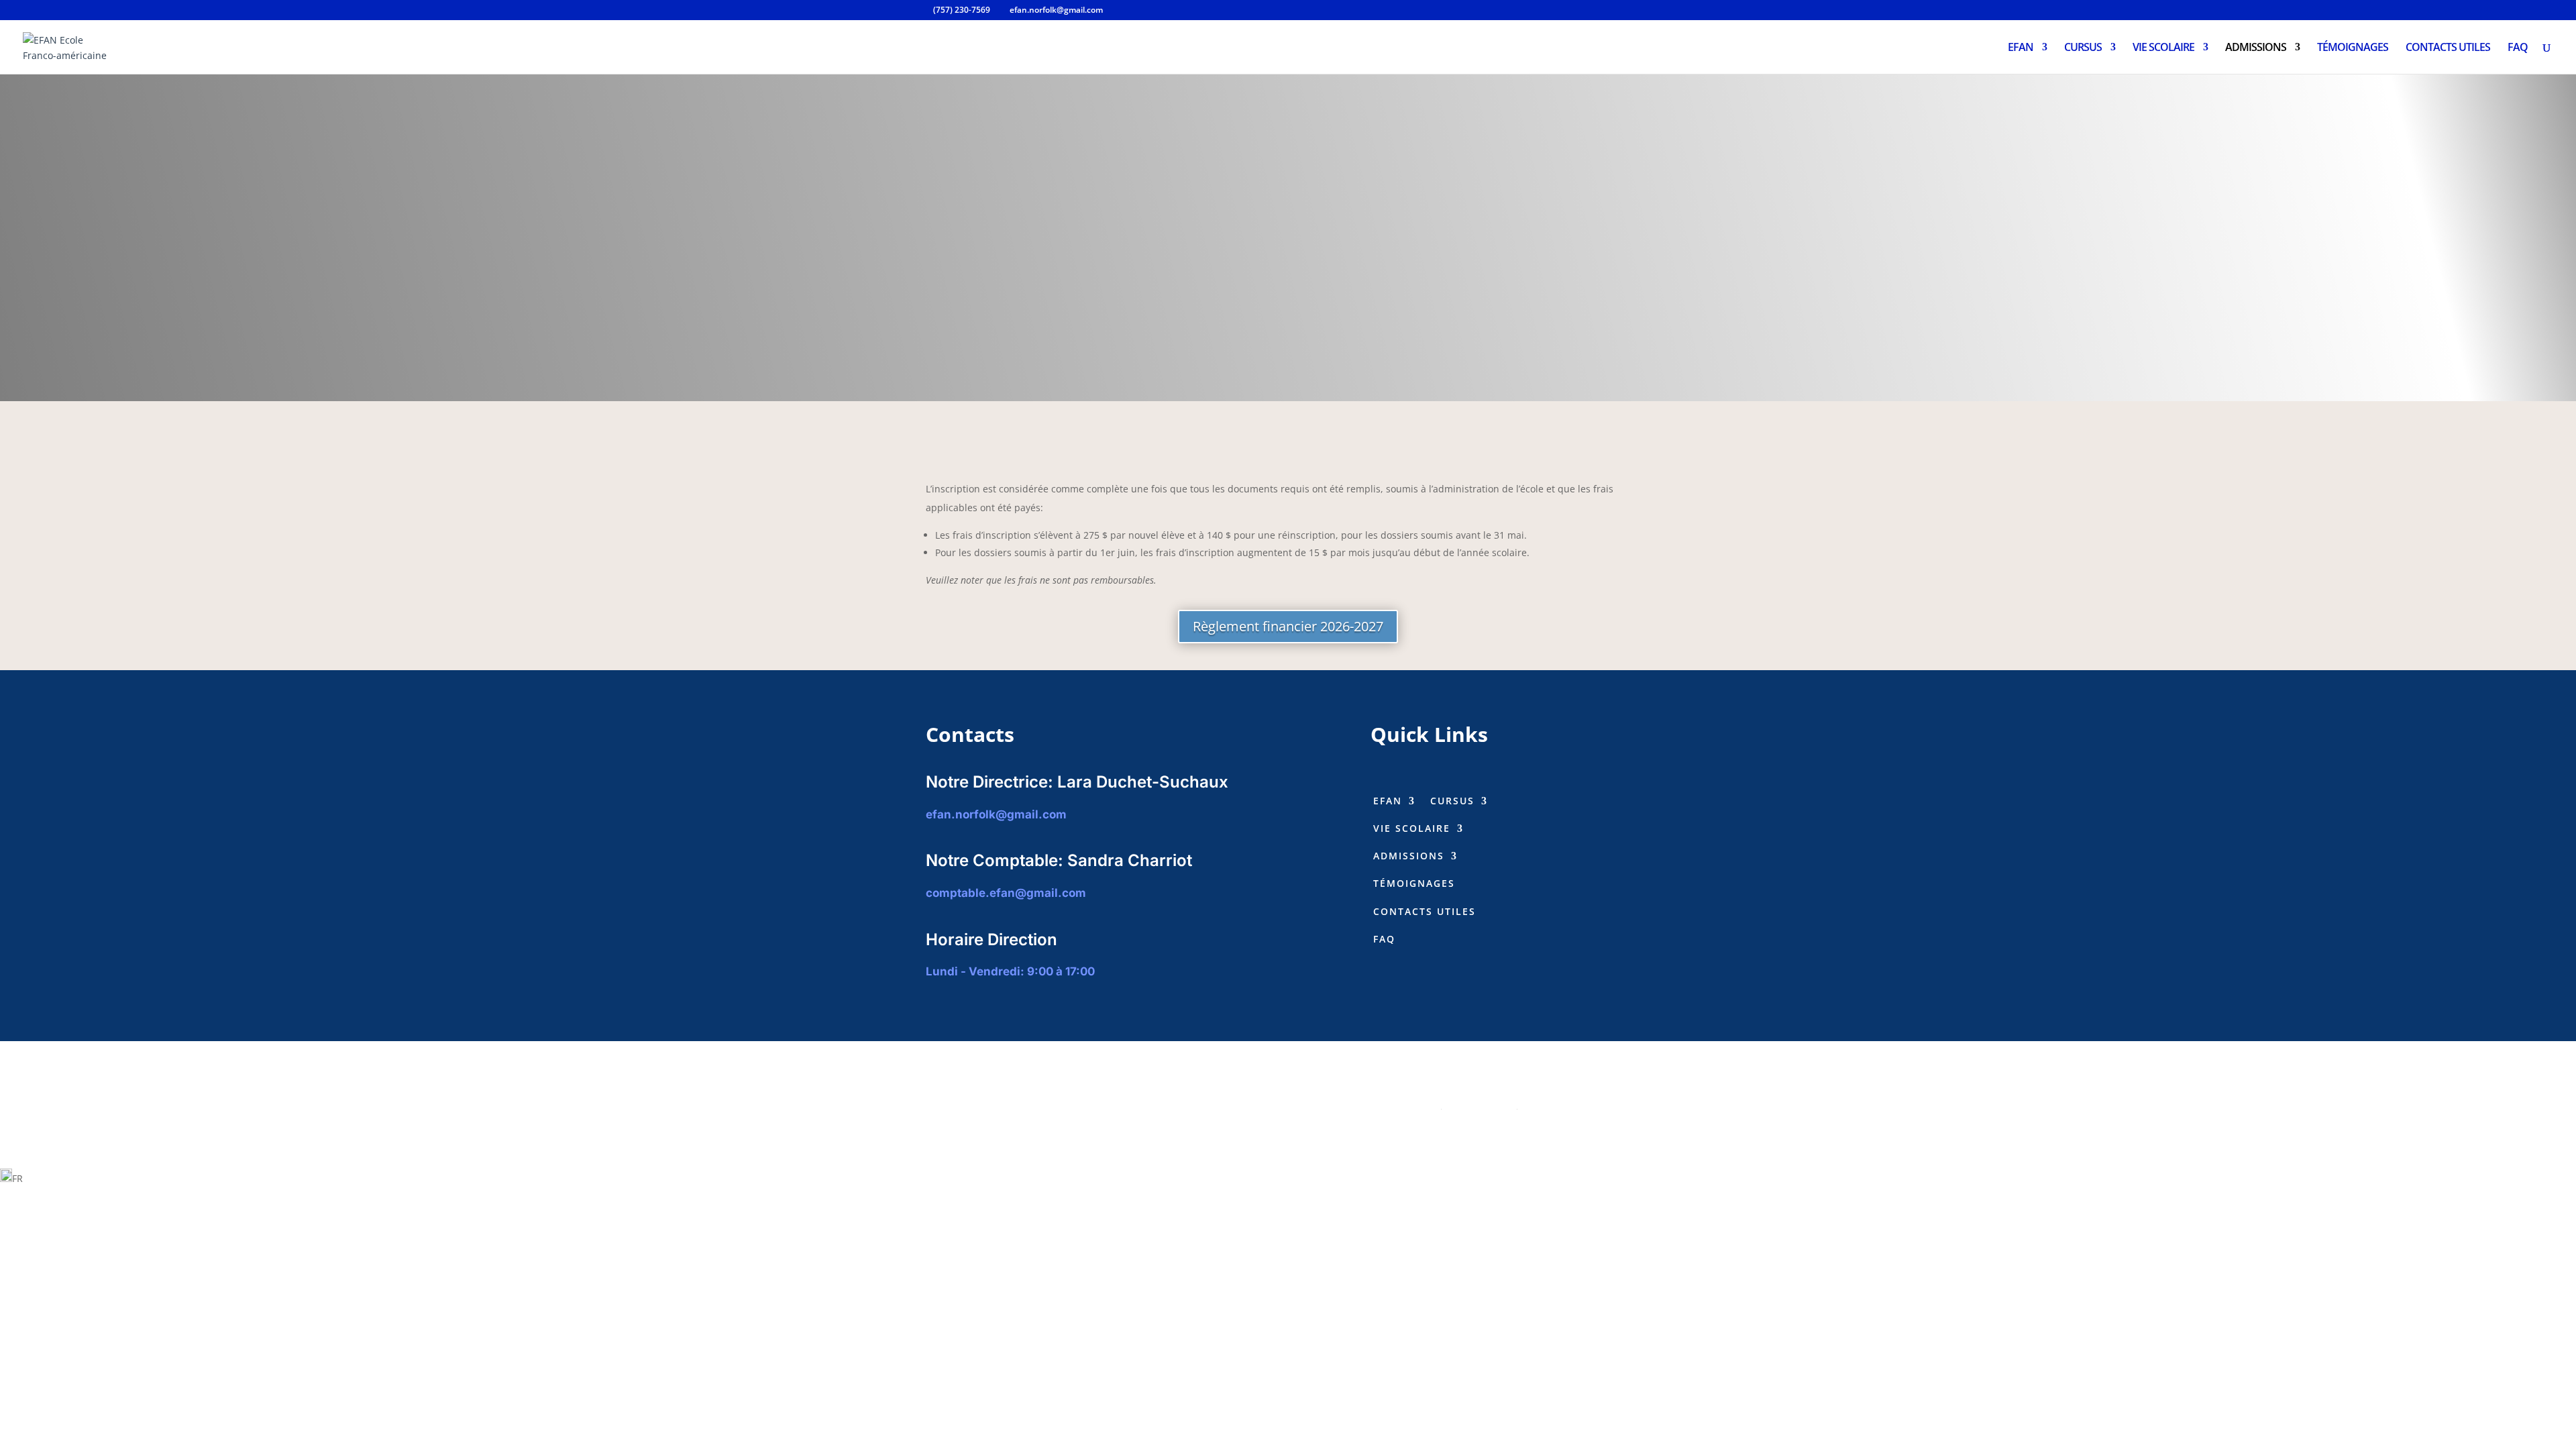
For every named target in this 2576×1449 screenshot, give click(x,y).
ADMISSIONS (2256, 48)
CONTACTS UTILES (2448, 48)
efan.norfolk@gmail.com (996, 814)
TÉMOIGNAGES (2353, 48)
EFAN (2021, 48)
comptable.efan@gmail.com (1006, 893)
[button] (1288, 1178)
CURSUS (2083, 48)
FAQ (2518, 48)
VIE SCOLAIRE (2163, 48)
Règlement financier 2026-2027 (1288, 626)
